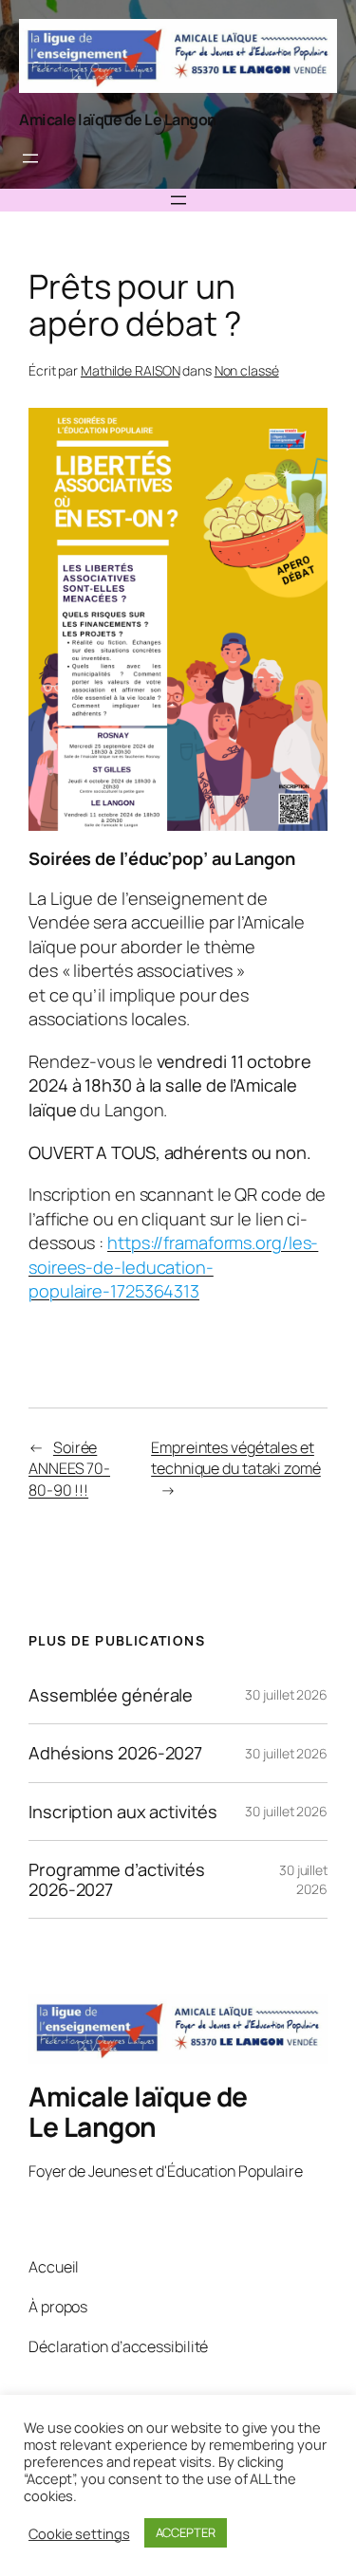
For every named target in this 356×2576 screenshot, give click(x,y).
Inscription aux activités (123, 1812)
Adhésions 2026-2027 (115, 1753)
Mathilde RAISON (131, 370)
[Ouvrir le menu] (30, 158)
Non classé (247, 370)
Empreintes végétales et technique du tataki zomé (236, 1458)
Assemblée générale (111, 1695)
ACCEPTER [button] (186, 2532)
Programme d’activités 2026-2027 (117, 1879)
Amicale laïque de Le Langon (118, 120)
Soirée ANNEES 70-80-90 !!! (69, 1469)
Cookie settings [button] (79, 2533)
